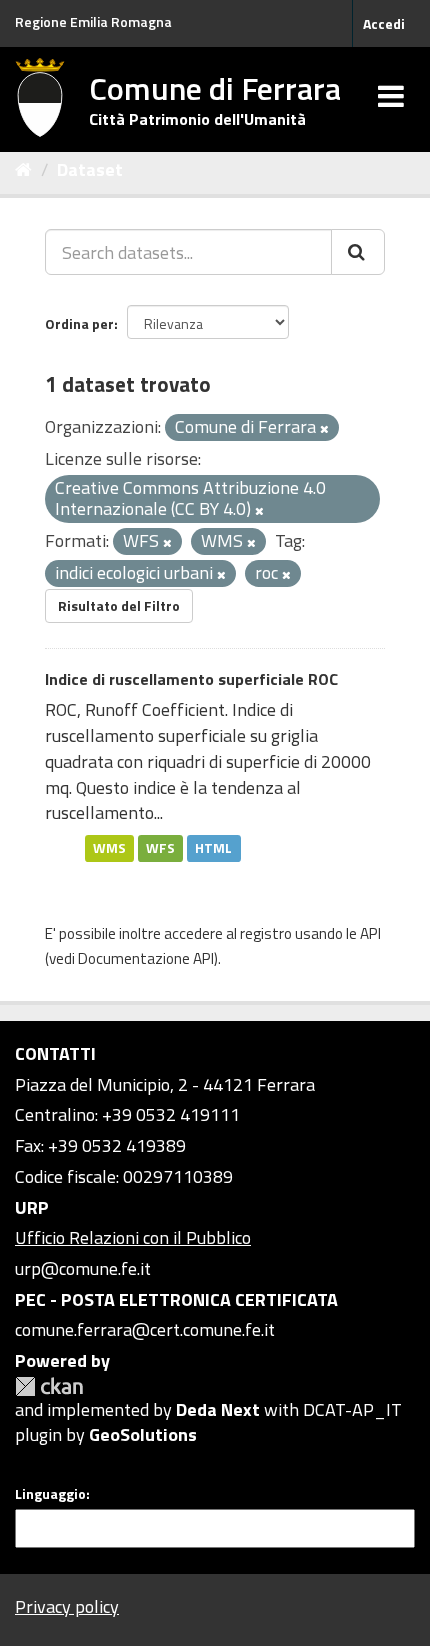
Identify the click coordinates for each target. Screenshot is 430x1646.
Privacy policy (67, 1606)
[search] (358, 252)
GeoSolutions (143, 1434)
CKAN (49, 1386)
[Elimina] (324, 429)
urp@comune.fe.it (83, 1268)
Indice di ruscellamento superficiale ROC (191, 679)
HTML (213, 848)
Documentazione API (146, 958)
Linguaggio (50, 1494)
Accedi (384, 23)
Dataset (90, 169)
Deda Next (218, 1409)
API (370, 933)
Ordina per (79, 323)
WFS (160, 848)
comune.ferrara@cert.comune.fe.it (145, 1329)
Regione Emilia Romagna (93, 21)
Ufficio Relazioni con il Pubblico (133, 1237)
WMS (109, 848)
